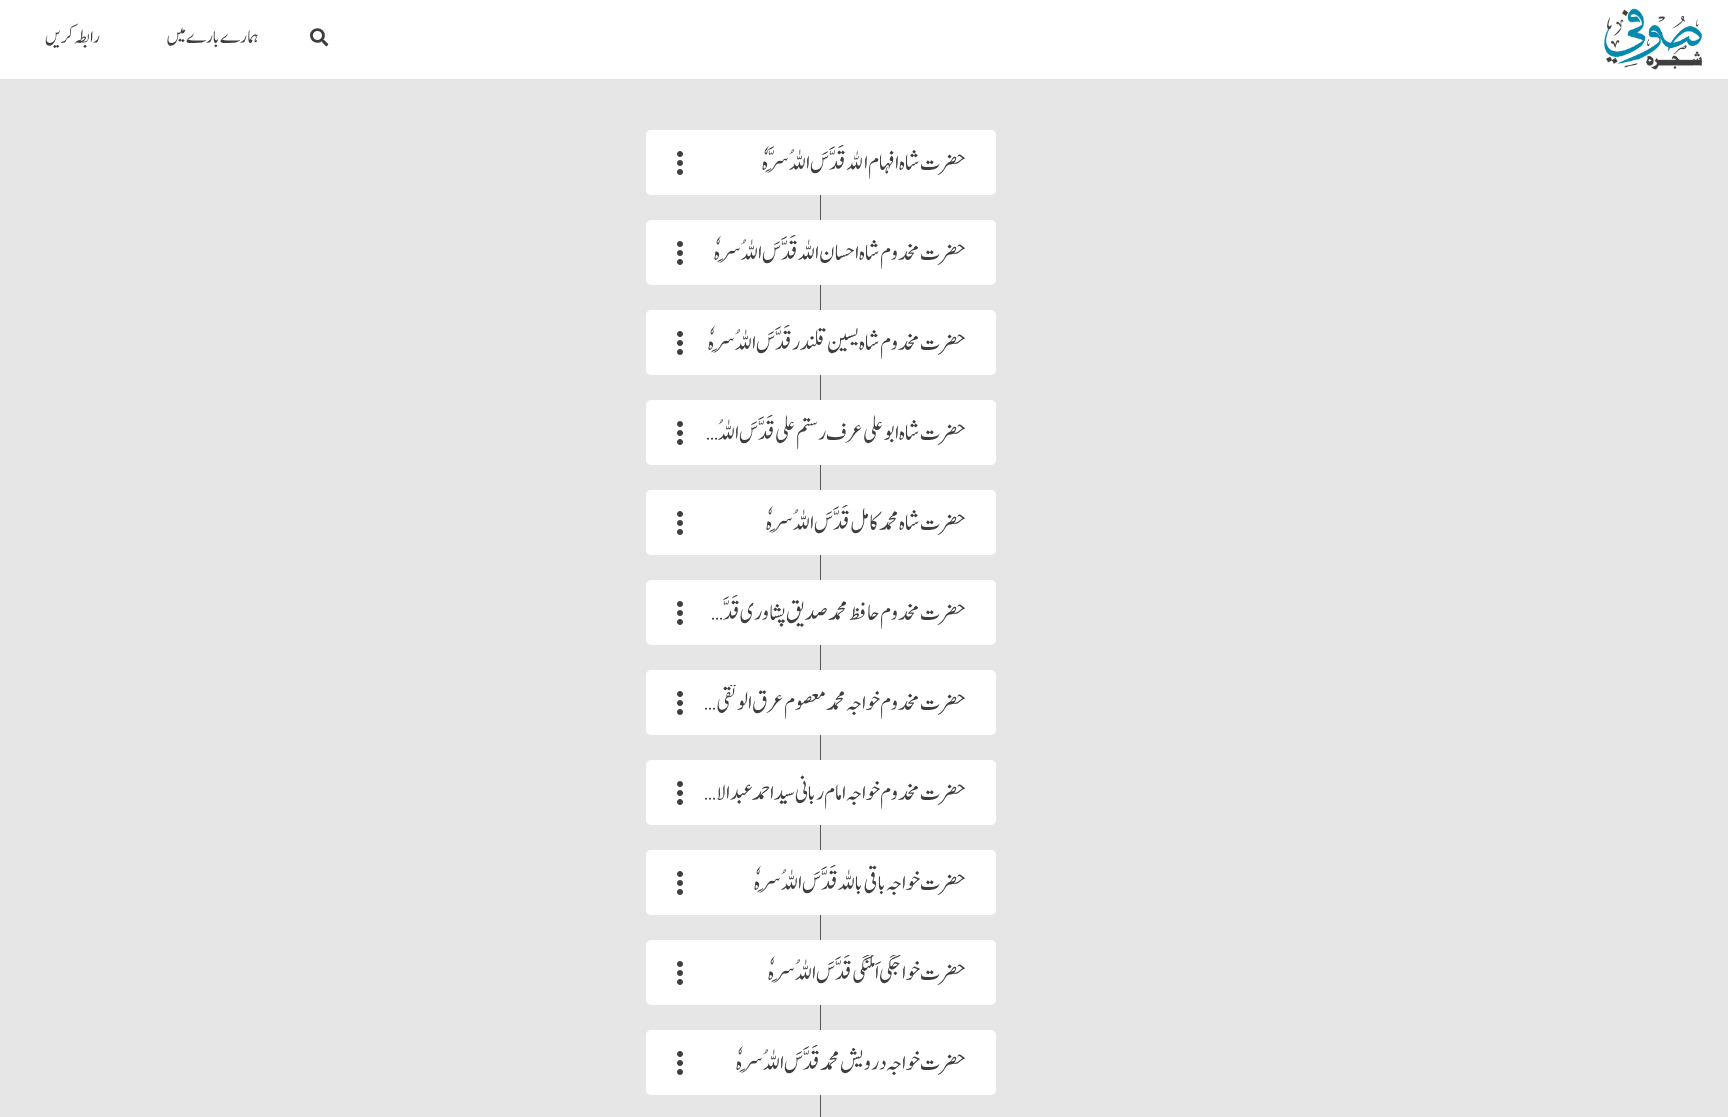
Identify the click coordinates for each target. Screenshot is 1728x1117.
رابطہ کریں (72, 37)
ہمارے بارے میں (212, 37)
